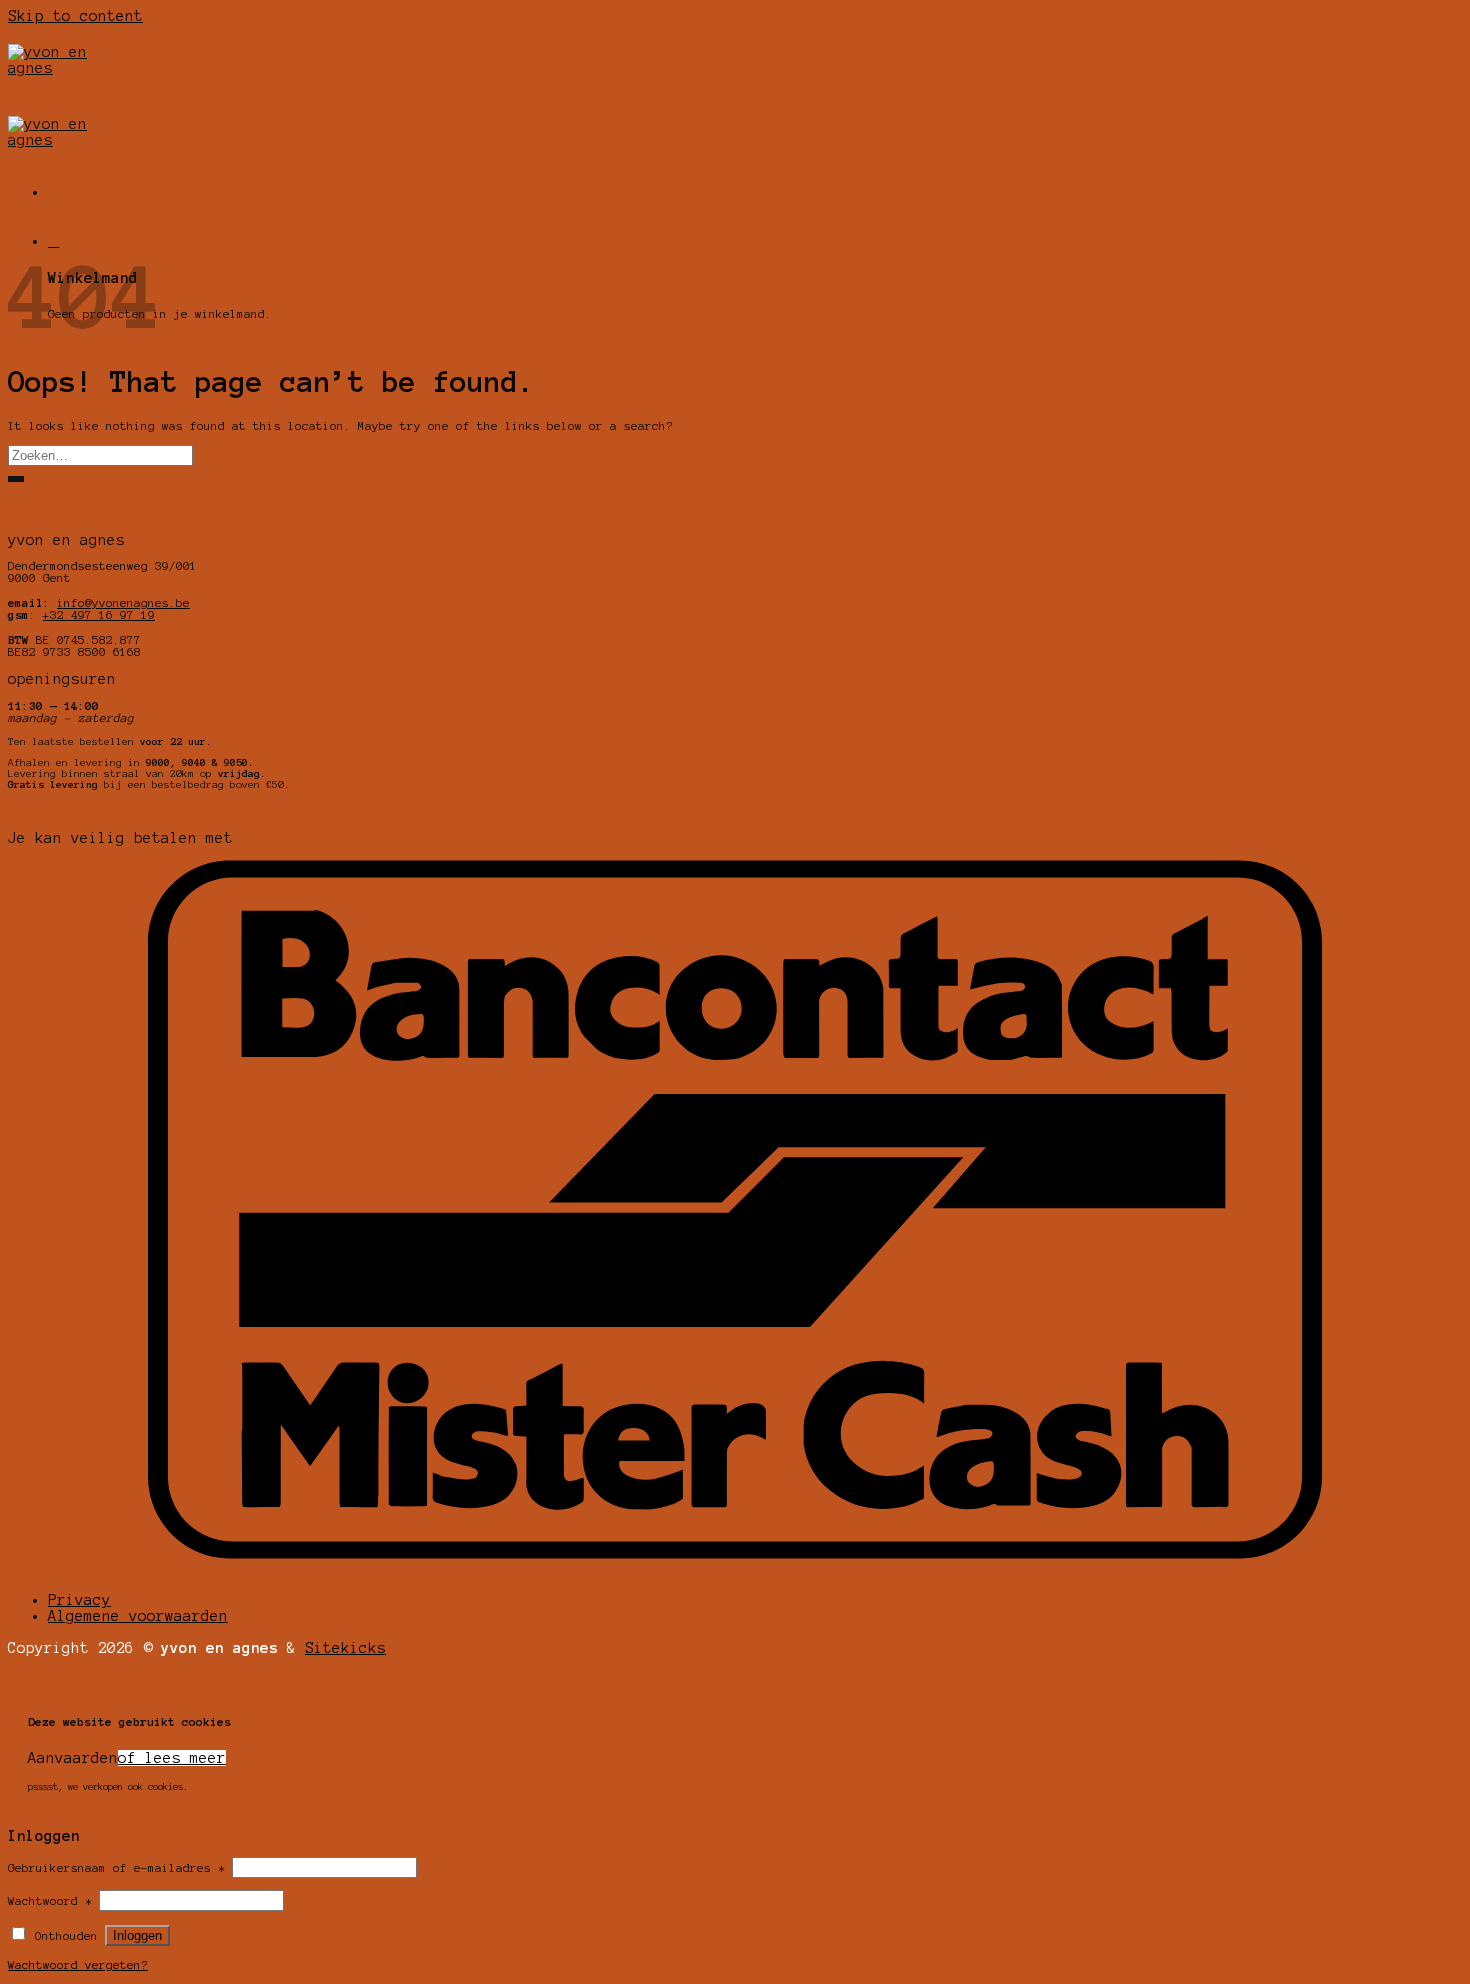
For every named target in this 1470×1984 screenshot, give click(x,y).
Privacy (79, 1600)
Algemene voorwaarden (138, 1616)
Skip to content (75, 16)
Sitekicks (345, 1648)
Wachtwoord (50, 1901)
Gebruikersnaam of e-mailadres (116, 1868)
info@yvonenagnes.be (123, 603)
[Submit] (16, 479)
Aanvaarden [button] (73, 1758)
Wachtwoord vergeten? (78, 1965)
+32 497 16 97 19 (99, 615)
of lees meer (172, 1758)
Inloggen (137, 1935)
